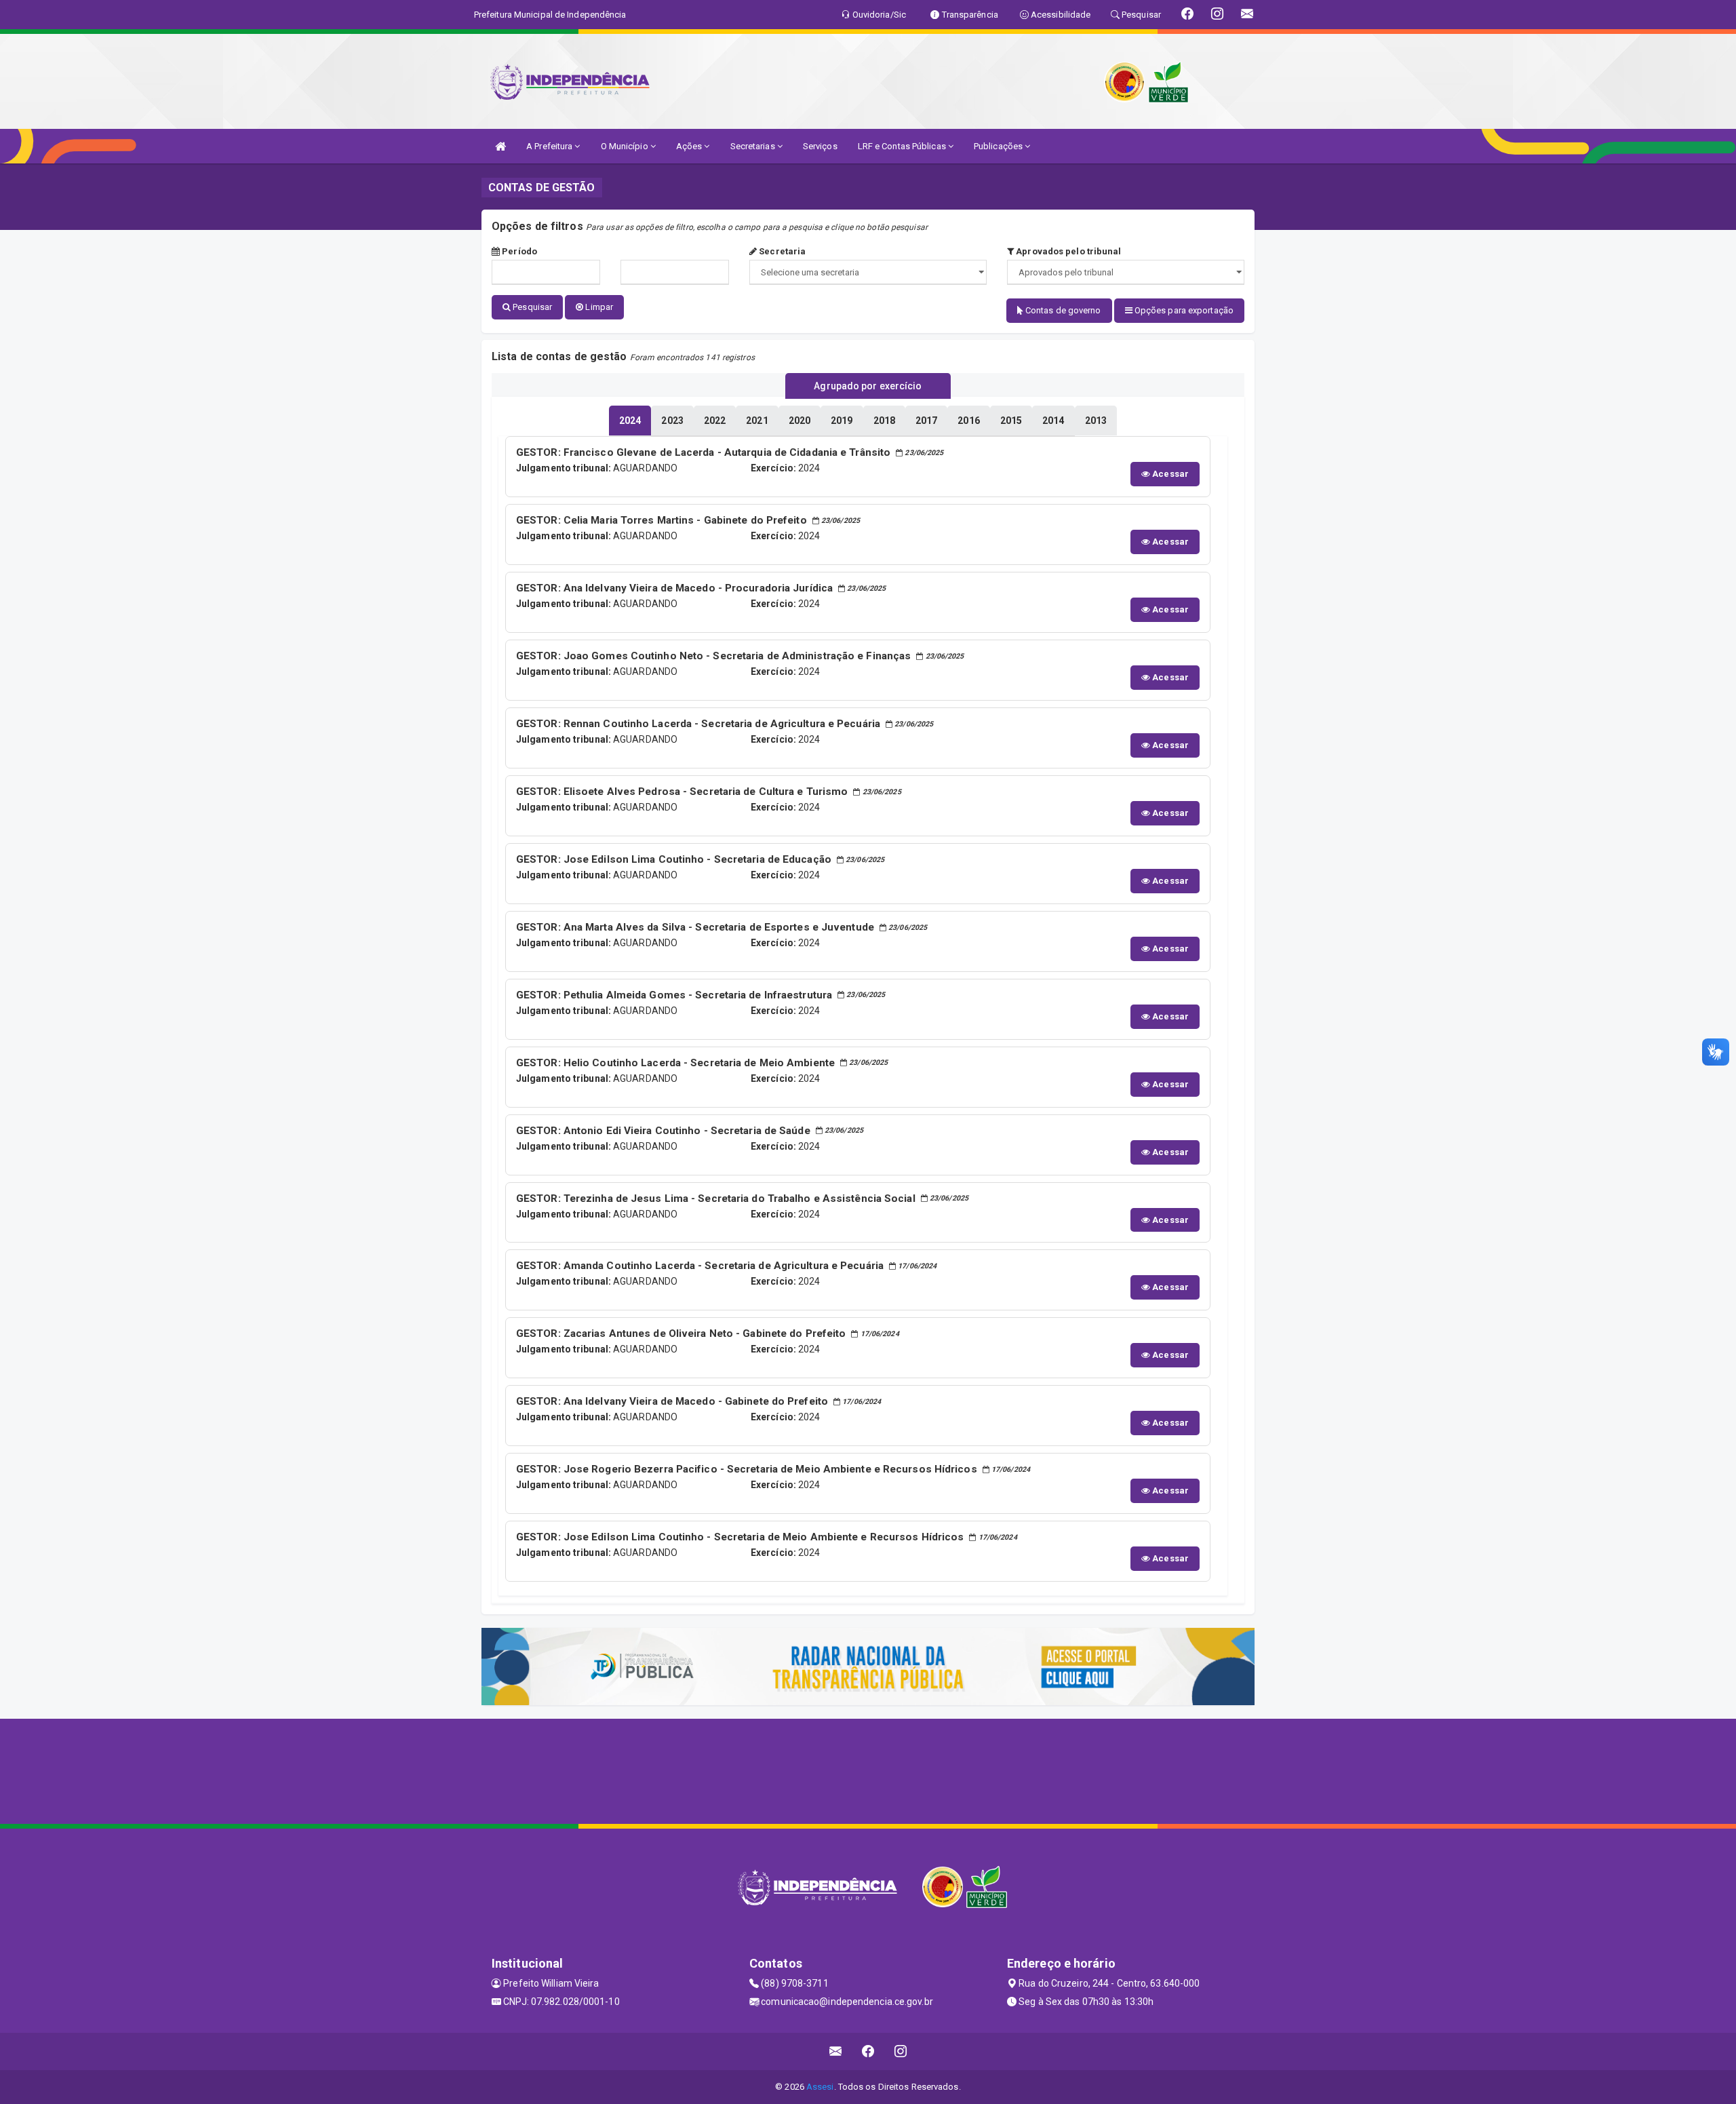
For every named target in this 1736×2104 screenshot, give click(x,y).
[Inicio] (500, 146)
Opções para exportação (1183, 310)
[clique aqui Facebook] (868, 2051)
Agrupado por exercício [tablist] (868, 386)
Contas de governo (1062, 310)
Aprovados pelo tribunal (1067, 251)
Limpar (598, 307)
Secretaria (781, 251)
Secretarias (754, 146)
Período (518, 251)
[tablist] (630, 421)
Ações (690, 146)
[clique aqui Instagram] (901, 2051)
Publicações (999, 146)
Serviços (820, 146)
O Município (626, 146)
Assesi (820, 2087)
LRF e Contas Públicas (903, 146)
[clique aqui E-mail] (836, 2051)
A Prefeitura (550, 146)
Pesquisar (531, 307)
